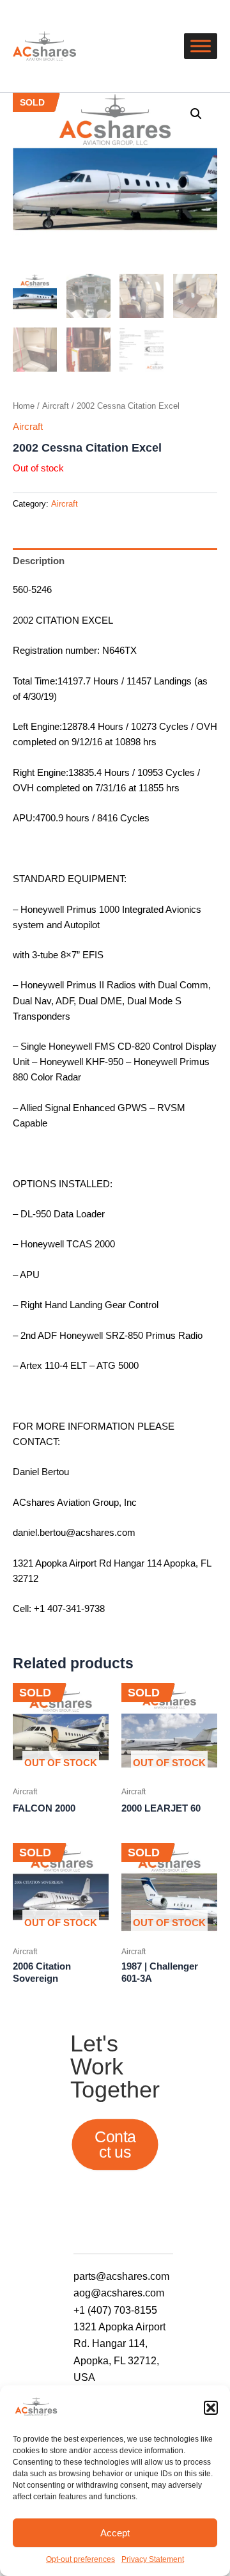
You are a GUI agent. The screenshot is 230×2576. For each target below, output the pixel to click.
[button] (211, 2408)
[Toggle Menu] (201, 46)
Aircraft (56, 406)
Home (24, 406)
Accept (115, 2533)
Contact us (115, 2144)
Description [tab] (39, 561)
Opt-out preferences (80, 2559)
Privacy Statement (153, 2559)
